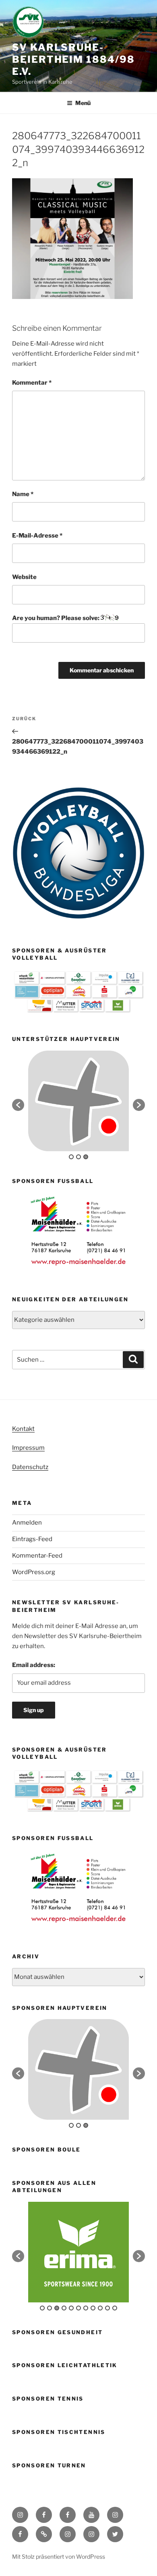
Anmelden (27, 1523)
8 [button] (93, 2308)
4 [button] (64, 2308)
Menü (83, 103)
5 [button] (71, 2308)
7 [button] (86, 2308)
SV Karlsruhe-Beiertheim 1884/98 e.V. (73, 59)
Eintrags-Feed (32, 1539)
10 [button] (107, 2308)
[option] (78, 1101)
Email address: (34, 1665)
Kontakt (23, 1429)
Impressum (28, 1448)
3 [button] (86, 1157)
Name (23, 494)
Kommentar (32, 383)
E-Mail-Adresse (37, 536)
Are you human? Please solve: (56, 618)
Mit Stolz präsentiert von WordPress (59, 2556)
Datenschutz (30, 1467)
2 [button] (78, 1157)
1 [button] (71, 1157)
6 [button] (78, 2308)
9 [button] (100, 2308)
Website (24, 577)
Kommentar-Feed (37, 1556)
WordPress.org (34, 1572)
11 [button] (115, 2308)
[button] (18, 1105)
